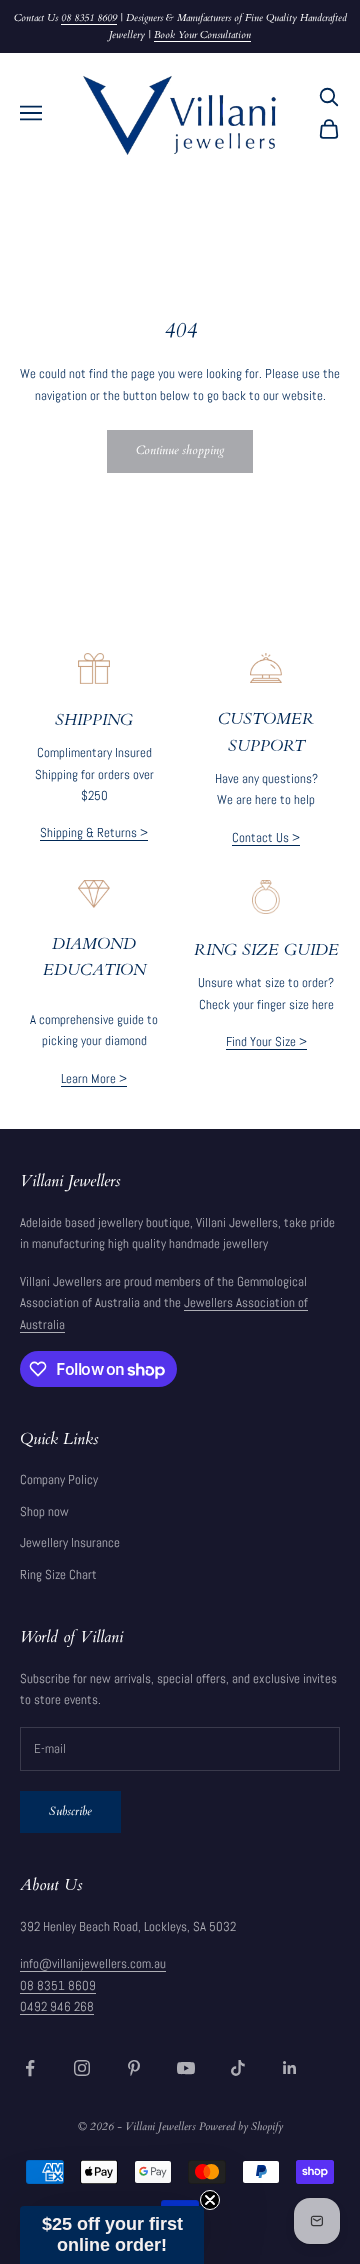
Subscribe (70, 1811)
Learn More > (94, 1078)
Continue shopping (180, 450)
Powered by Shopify (241, 2126)
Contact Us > (266, 837)
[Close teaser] (210, 2200)
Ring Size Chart (58, 1574)
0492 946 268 (57, 2006)
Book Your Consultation (202, 35)
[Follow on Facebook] (30, 2068)
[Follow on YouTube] (186, 2068)
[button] (112, 2235)
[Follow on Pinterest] (134, 2068)
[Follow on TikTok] (238, 2068)
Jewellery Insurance (70, 1542)
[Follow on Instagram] (82, 2068)
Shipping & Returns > (94, 832)
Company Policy (59, 1479)
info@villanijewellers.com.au (93, 1963)
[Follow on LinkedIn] (290, 2068)
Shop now (44, 1511)
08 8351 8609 (89, 18)
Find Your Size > (266, 1041)
